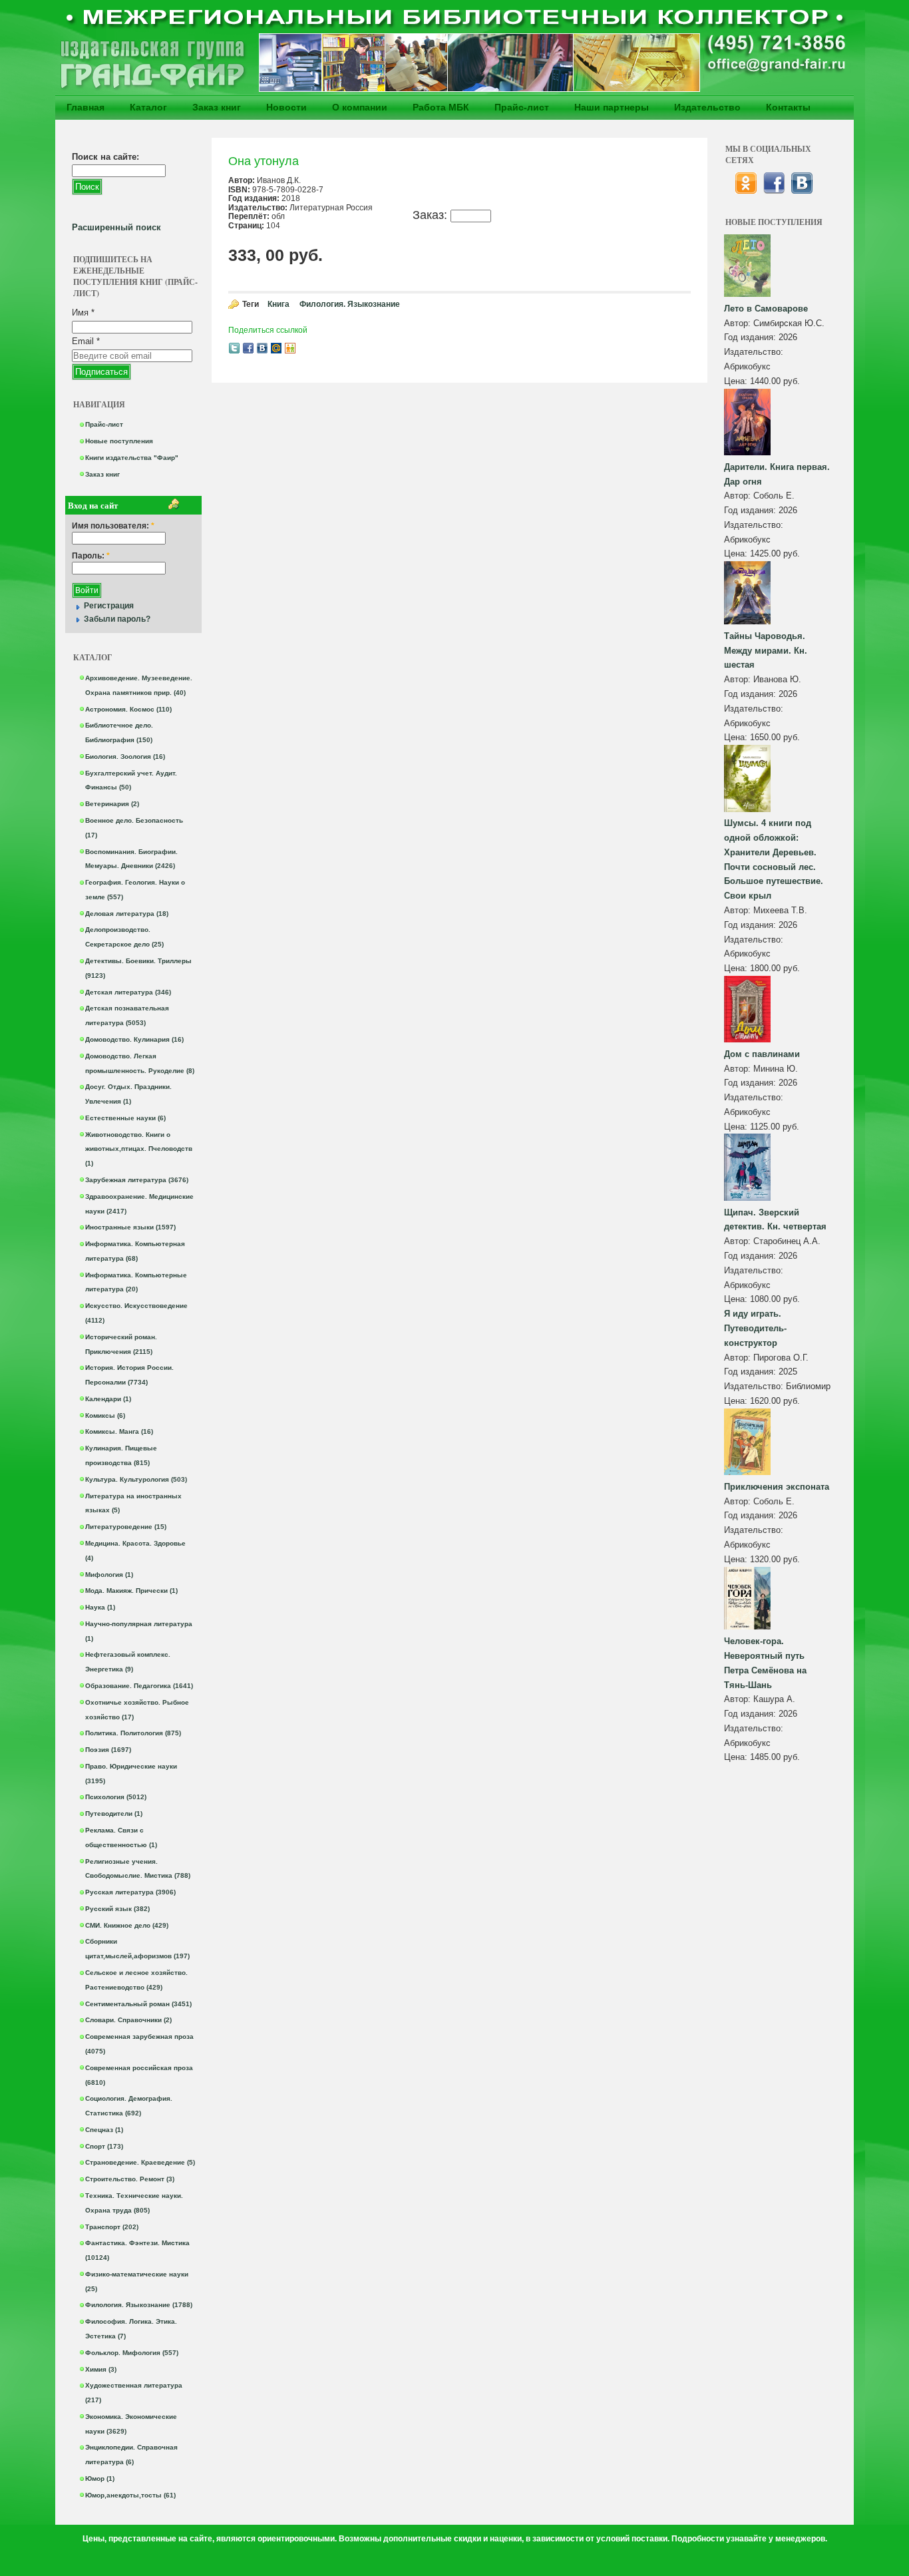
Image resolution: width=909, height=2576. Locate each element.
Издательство (707, 107)
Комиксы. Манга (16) (119, 1431)
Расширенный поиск (116, 227)
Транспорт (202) (112, 2227)
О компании (360, 107)
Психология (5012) (116, 1797)
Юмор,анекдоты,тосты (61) (130, 2495)
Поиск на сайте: (105, 157)
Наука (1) (100, 1607)
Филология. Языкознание (350, 304)
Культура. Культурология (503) (136, 1479)
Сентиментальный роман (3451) (138, 2004)
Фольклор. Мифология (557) (132, 2353)
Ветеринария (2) (112, 804)
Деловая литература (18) (127, 914)
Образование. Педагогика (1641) (139, 1686)
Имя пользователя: (113, 526)
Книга (278, 304)
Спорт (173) (104, 2146)
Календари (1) (108, 1399)
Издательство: (754, 352)
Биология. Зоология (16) (125, 756)
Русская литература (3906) (130, 1892)
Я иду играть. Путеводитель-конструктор (755, 1328)
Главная (86, 107)
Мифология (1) (109, 1575)
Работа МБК (441, 107)
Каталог (148, 107)
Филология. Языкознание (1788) (139, 2305)
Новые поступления (119, 441)
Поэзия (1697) (108, 1750)
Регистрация (109, 606)
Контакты (788, 107)
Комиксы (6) (105, 1415)
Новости (286, 107)
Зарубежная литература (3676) (137, 1180)
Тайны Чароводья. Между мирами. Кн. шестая (766, 651)
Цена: (737, 381)
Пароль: (91, 556)
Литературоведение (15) (126, 1527)
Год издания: (751, 337)
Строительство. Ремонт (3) (130, 2179)
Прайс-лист (522, 107)
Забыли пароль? (117, 619)
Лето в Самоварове (766, 309)
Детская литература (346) (128, 992)
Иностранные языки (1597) (130, 1227)
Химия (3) (101, 2369)
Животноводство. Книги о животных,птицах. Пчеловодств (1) (139, 1149)
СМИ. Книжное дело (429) (127, 1925)
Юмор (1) (100, 2478)
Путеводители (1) (114, 1814)
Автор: (739, 323)
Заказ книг (217, 107)
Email (86, 341)
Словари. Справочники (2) (128, 2020)
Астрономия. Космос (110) (128, 709)
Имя (83, 313)
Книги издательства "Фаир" (132, 458)
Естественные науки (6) (125, 1118)
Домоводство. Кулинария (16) (134, 1039)
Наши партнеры (612, 107)
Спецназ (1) (104, 2130)
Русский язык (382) (117, 1909)
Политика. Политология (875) (133, 1733)
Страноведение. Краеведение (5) (140, 2162)
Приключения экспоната (777, 1487)
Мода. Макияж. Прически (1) (131, 1591)
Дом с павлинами (762, 1054)
